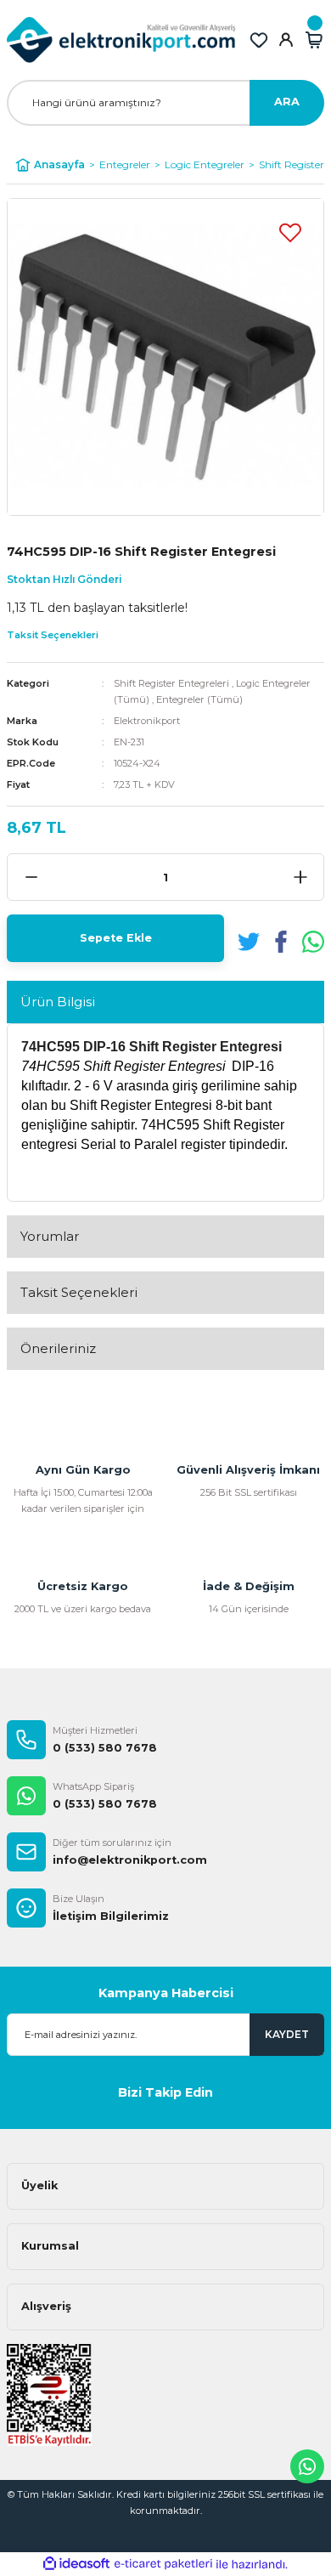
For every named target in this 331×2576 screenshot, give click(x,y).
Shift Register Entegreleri (171, 683)
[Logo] (121, 40)
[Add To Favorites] (290, 232)
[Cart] (314, 40)
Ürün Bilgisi (58, 1002)
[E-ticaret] (163, 2564)
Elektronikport (147, 721)
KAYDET (287, 2034)
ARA (287, 102)
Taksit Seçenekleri (79, 1292)
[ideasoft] (76, 2564)
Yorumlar (50, 1236)
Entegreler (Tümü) (199, 699)
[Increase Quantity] (300, 877)
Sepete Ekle (116, 938)
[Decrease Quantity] (31, 877)
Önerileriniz (58, 1348)
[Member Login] (286, 40)
